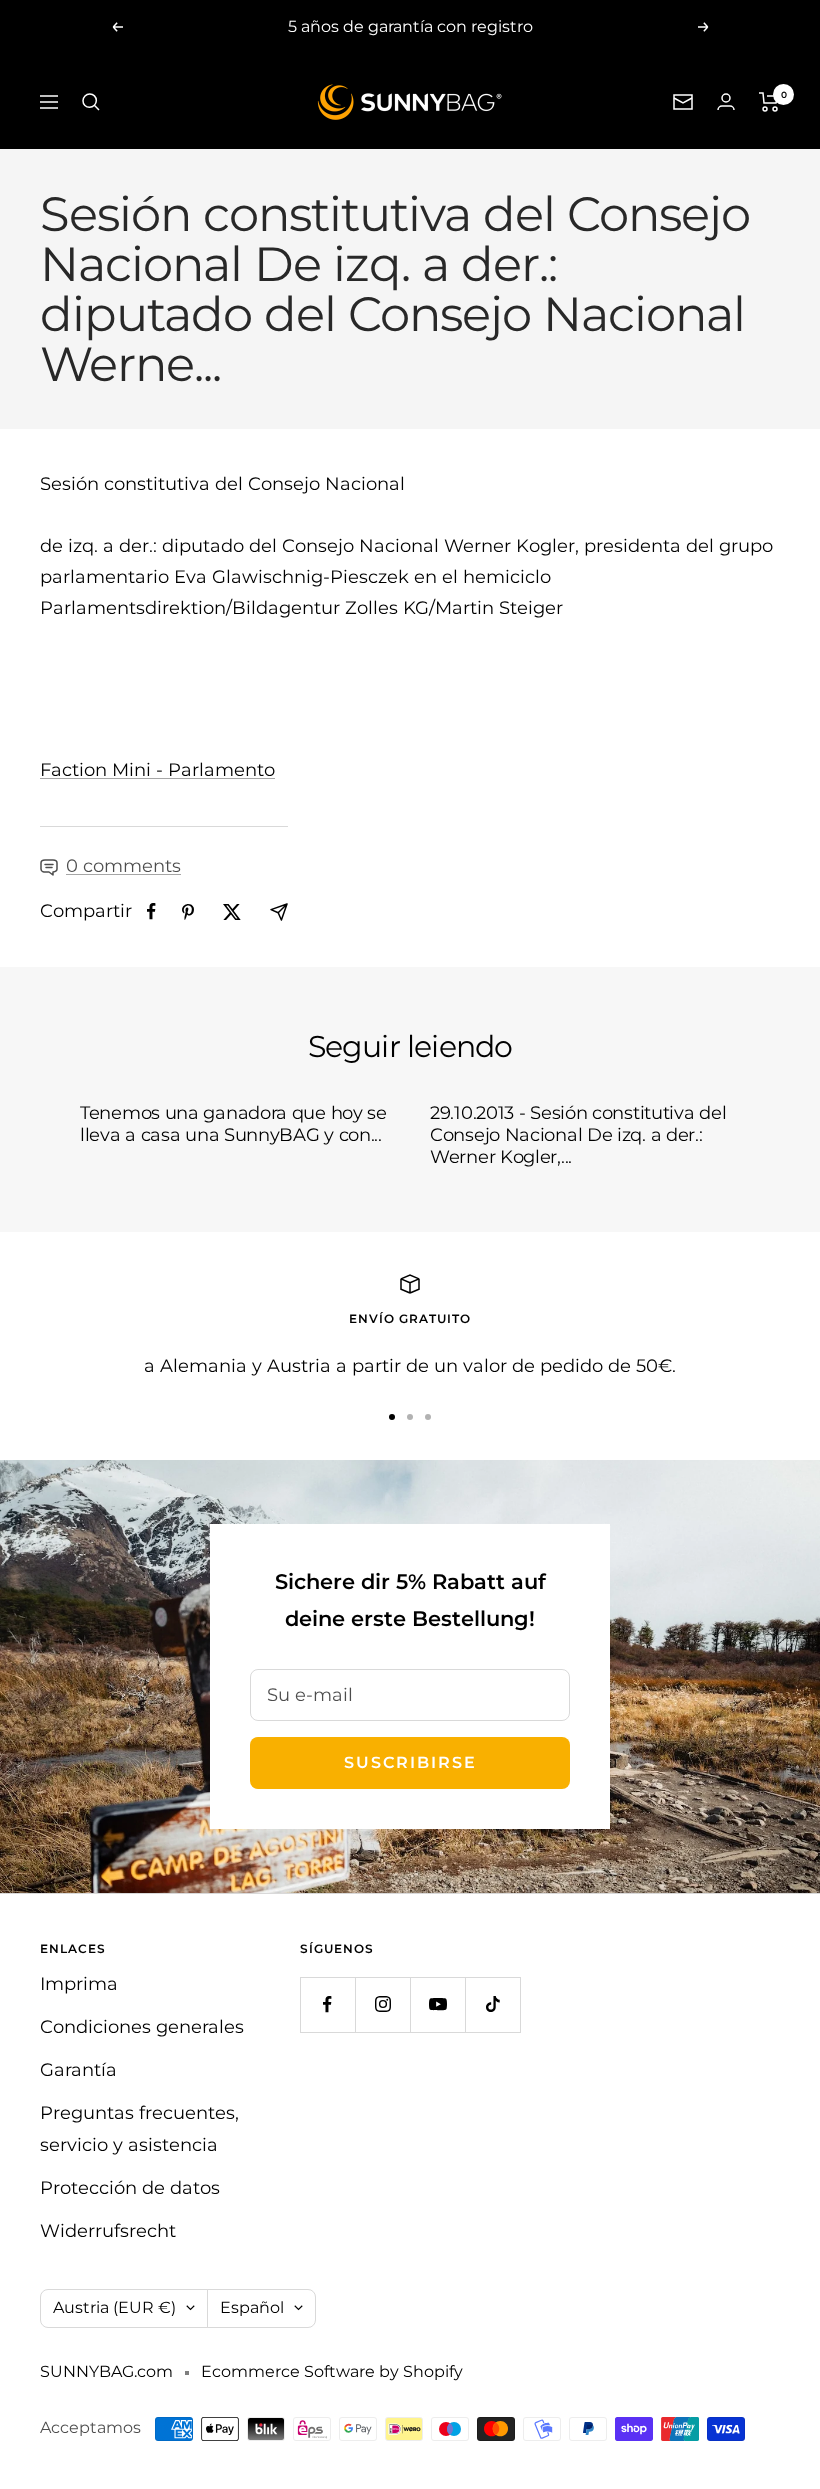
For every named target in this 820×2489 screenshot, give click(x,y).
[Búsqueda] (91, 102)
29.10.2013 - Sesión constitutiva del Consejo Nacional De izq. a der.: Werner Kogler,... (578, 1134)
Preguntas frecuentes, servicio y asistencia (139, 2128)
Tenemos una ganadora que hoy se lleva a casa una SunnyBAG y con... (233, 1124)
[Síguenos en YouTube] (437, 2004)
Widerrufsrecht (108, 2231)
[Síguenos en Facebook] (327, 2004)
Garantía (78, 2070)
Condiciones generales (142, 2027)
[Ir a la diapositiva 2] (410, 1417)
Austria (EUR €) (114, 2307)
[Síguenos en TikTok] (492, 2004)
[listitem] (151, 911)
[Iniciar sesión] (726, 101)
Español (252, 2307)
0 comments (123, 866)
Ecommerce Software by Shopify (332, 2371)
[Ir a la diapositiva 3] (428, 1417)
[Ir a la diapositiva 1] (392, 1417)
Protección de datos (130, 2188)
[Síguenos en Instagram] (382, 2004)
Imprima (79, 1984)
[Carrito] (769, 102)
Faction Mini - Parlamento (157, 770)
